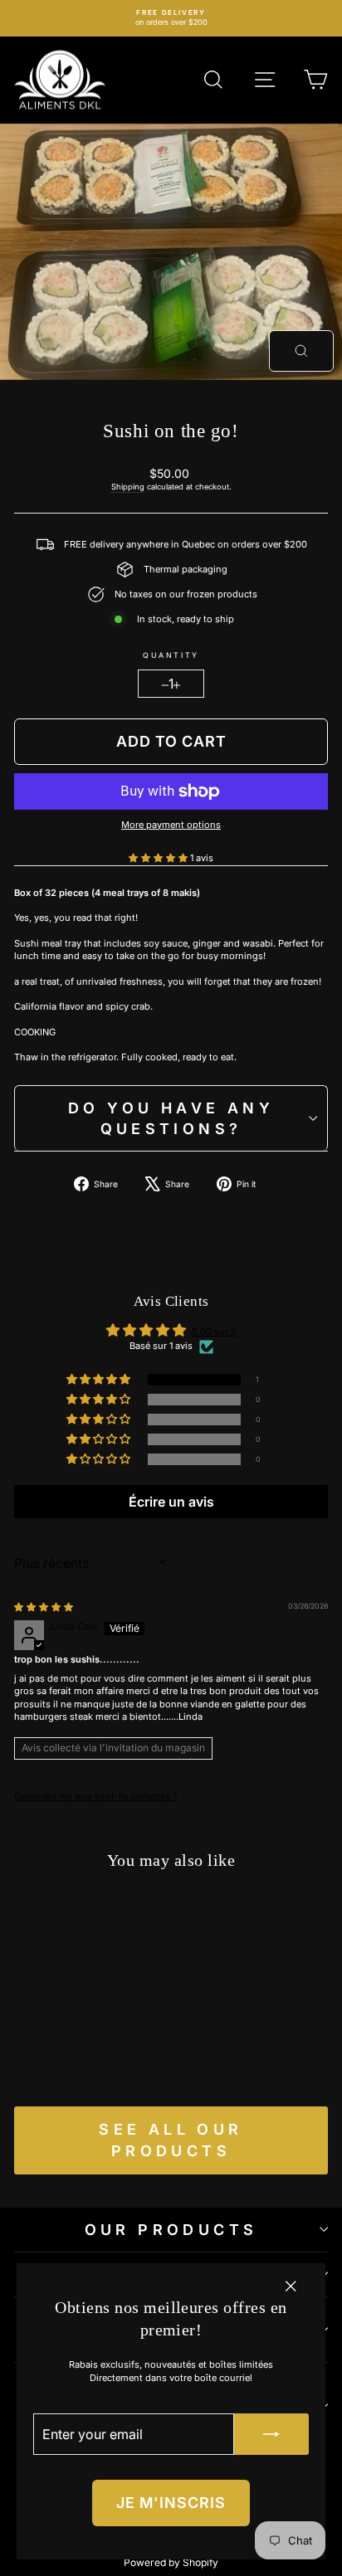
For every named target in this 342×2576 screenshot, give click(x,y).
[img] (44, 1607)
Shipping (128, 487)
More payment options (171, 825)
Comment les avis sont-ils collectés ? (96, 1796)
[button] (159, 858)
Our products (171, 2230)
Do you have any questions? (171, 1118)
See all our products (171, 2140)
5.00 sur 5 (214, 1332)
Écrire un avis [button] (171, 1502)
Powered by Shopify (171, 2562)
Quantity (171, 655)
